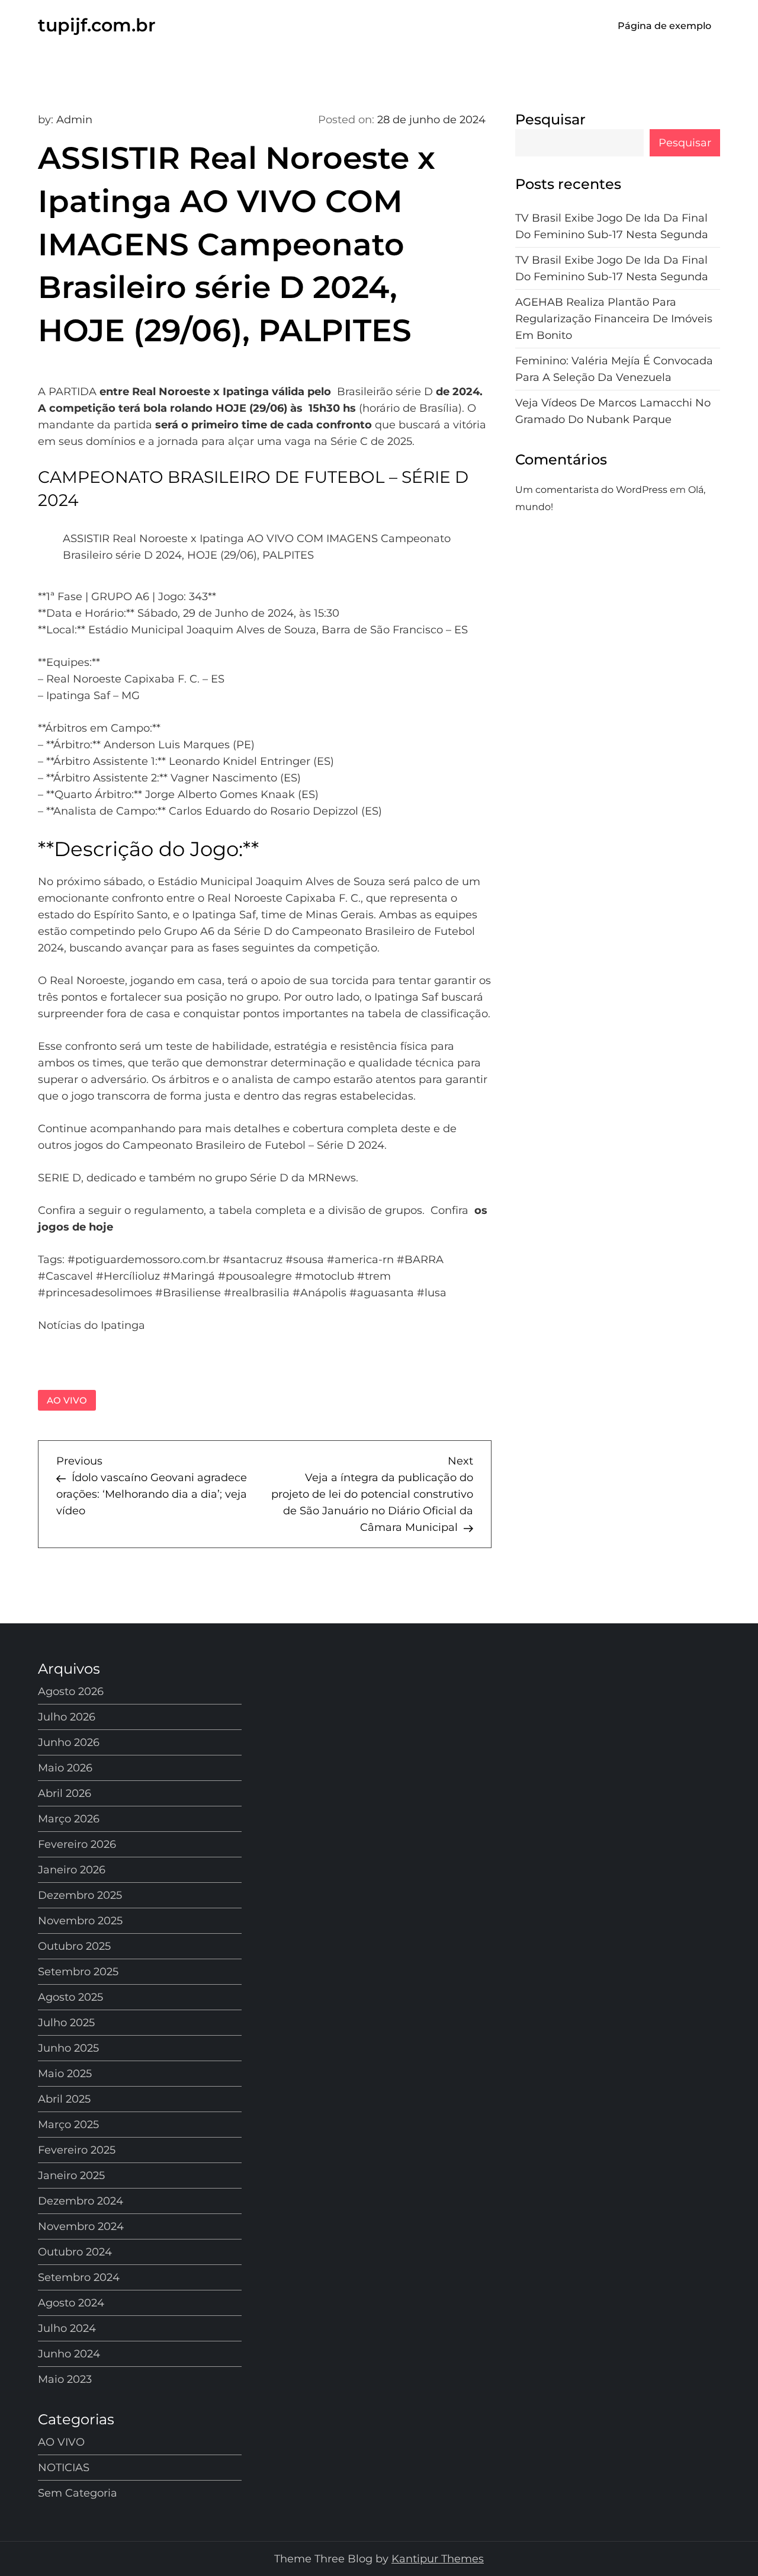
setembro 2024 (79, 2277)
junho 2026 (69, 1742)
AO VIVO (67, 1400)
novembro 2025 (80, 1921)
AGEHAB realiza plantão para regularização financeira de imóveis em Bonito (614, 319)
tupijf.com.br (97, 25)
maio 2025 (65, 2074)
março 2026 (69, 1819)
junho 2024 (69, 2354)
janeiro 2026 (72, 1870)
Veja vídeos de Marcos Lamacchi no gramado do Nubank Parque (613, 412)
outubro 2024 (75, 2252)
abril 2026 (65, 1793)
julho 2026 (67, 1717)
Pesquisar (550, 119)
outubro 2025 (74, 1946)
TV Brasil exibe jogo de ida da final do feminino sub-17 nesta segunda (612, 227)
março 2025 (68, 2125)
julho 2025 (66, 2023)
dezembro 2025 (80, 1895)
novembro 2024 (81, 2226)
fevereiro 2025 (77, 2150)
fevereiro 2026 (77, 1844)
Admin (74, 120)
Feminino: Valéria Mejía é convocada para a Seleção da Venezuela (614, 370)
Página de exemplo (664, 26)
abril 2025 (64, 2099)
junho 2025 (68, 2048)
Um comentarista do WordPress (591, 490)
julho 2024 (67, 2328)
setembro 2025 (78, 1972)
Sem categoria (78, 2493)
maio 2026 (65, 1768)
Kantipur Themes (438, 2559)
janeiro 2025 (71, 2175)
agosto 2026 (71, 1691)
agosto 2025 (70, 1997)
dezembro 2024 (81, 2201)
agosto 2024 (71, 2303)
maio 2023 (65, 2379)
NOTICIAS (64, 2468)
